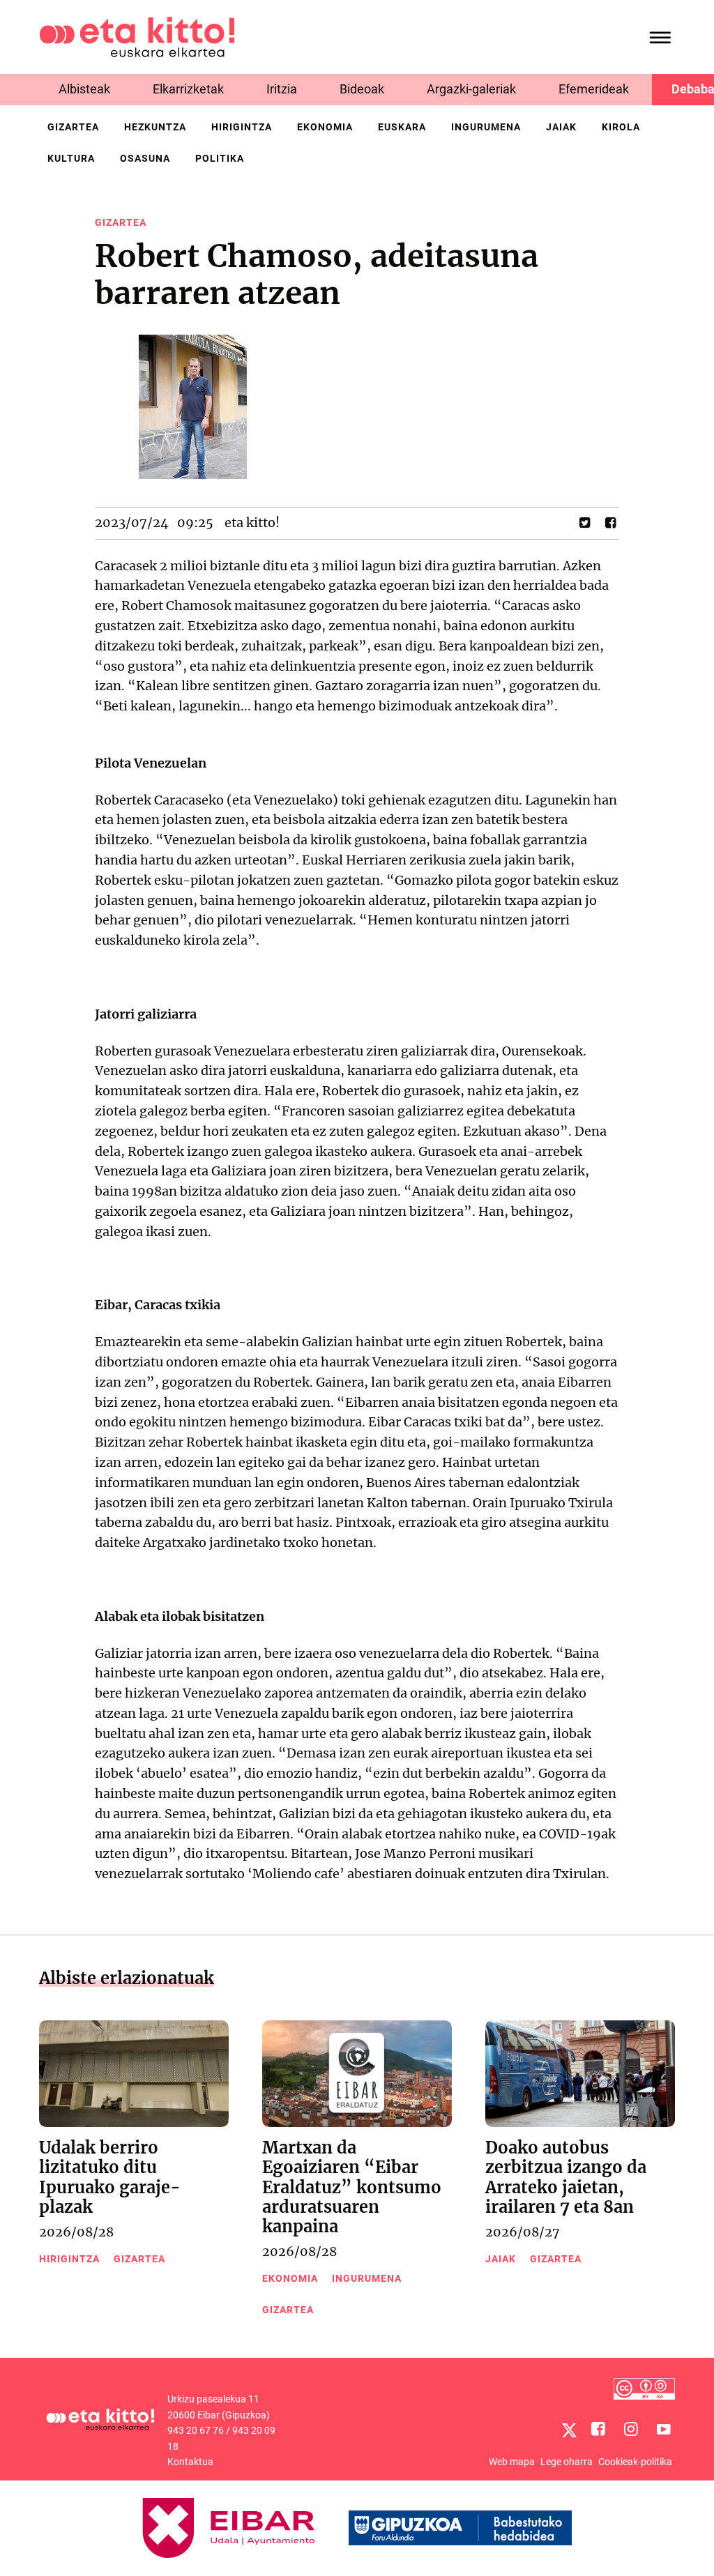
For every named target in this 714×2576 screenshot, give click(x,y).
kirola (621, 127)
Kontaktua (190, 2462)
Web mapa (512, 2462)
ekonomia (325, 127)
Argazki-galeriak (471, 89)
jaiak (561, 127)
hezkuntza (155, 127)
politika (220, 158)
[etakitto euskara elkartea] (137, 36)
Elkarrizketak (188, 89)
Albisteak (84, 89)
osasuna (145, 158)
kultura (71, 158)
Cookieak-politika (635, 2462)
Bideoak (362, 89)
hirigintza (242, 127)
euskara (402, 127)
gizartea (73, 127)
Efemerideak (594, 89)
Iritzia (282, 89)
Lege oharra (567, 2462)
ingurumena (486, 127)
